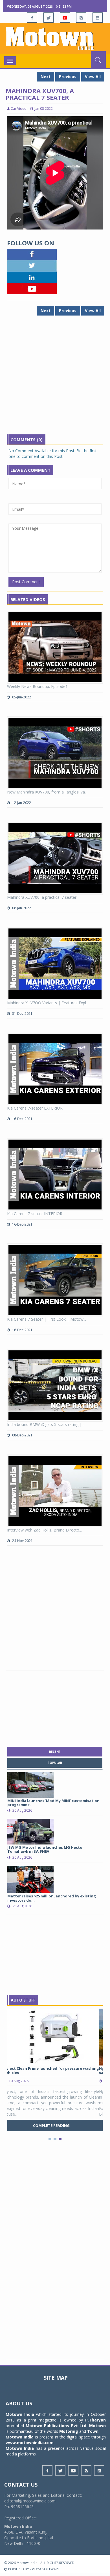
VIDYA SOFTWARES (47, 2569)
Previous (68, 77)
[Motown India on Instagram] (81, 18)
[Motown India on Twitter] (49, 18)
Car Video (19, 109)
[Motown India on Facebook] (32, 18)
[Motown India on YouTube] (65, 18)
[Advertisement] (55, 379)
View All (93, 77)
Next (46, 77)
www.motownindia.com (30, 2443)
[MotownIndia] (55, 38)
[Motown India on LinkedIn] (98, 18)
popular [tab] (55, 1763)
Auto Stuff (23, 2000)
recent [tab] (55, 1752)
